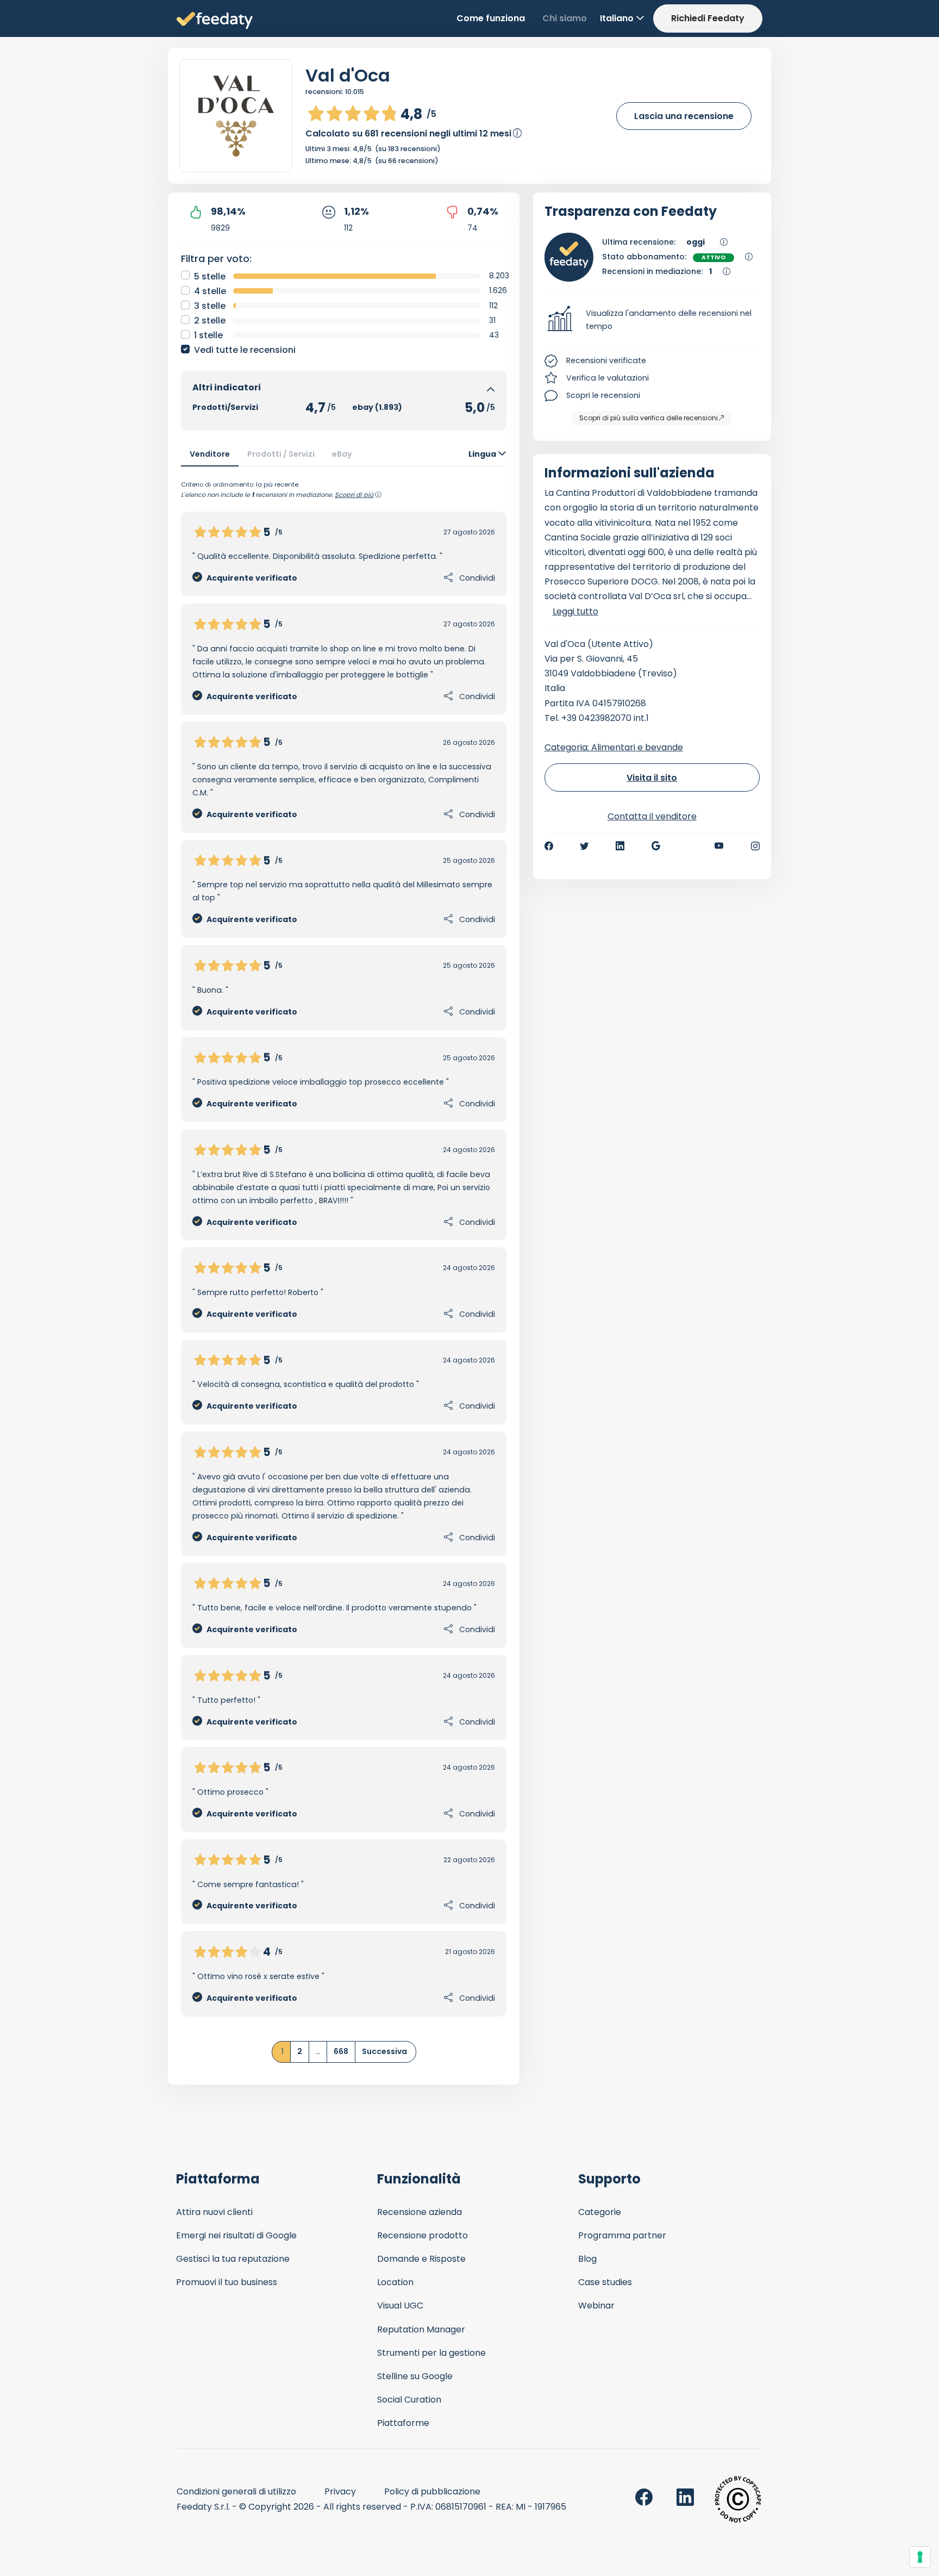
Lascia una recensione (684, 116)
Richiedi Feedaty (708, 18)
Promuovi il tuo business (227, 2282)
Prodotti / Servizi (281, 454)
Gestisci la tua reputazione (233, 2259)
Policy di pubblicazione (432, 2491)
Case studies (605, 2282)
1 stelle (208, 335)
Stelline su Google (415, 2376)
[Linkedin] (620, 846)
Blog (587, 2259)
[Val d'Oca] (236, 116)
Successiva (384, 2051)
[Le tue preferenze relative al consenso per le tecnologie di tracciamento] (920, 2557)
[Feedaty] (215, 21)
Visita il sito (652, 778)
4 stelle (210, 291)
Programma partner (622, 2235)
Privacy (340, 2491)
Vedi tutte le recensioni (245, 350)
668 (341, 2051)
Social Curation (409, 2400)
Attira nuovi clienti (214, 2212)
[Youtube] (719, 846)
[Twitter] (584, 846)
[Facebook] (549, 846)
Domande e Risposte (421, 2259)
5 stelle (210, 276)
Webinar (596, 2306)
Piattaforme (403, 2423)
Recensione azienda (420, 2212)
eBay (342, 454)
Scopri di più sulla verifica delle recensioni (649, 418)
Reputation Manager (421, 2329)
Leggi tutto (575, 611)
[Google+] (656, 846)
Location (395, 2282)
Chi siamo (565, 18)
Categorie (600, 2212)
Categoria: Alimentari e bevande (614, 747)
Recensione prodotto (422, 2235)
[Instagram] (755, 846)
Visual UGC (400, 2306)
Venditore (210, 454)
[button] (652, 320)
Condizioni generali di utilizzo (236, 2491)
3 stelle (210, 306)
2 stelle (210, 321)
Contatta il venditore (652, 816)
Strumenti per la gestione (431, 2353)
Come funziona (491, 18)
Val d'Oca (348, 75)
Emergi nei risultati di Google (236, 2235)
